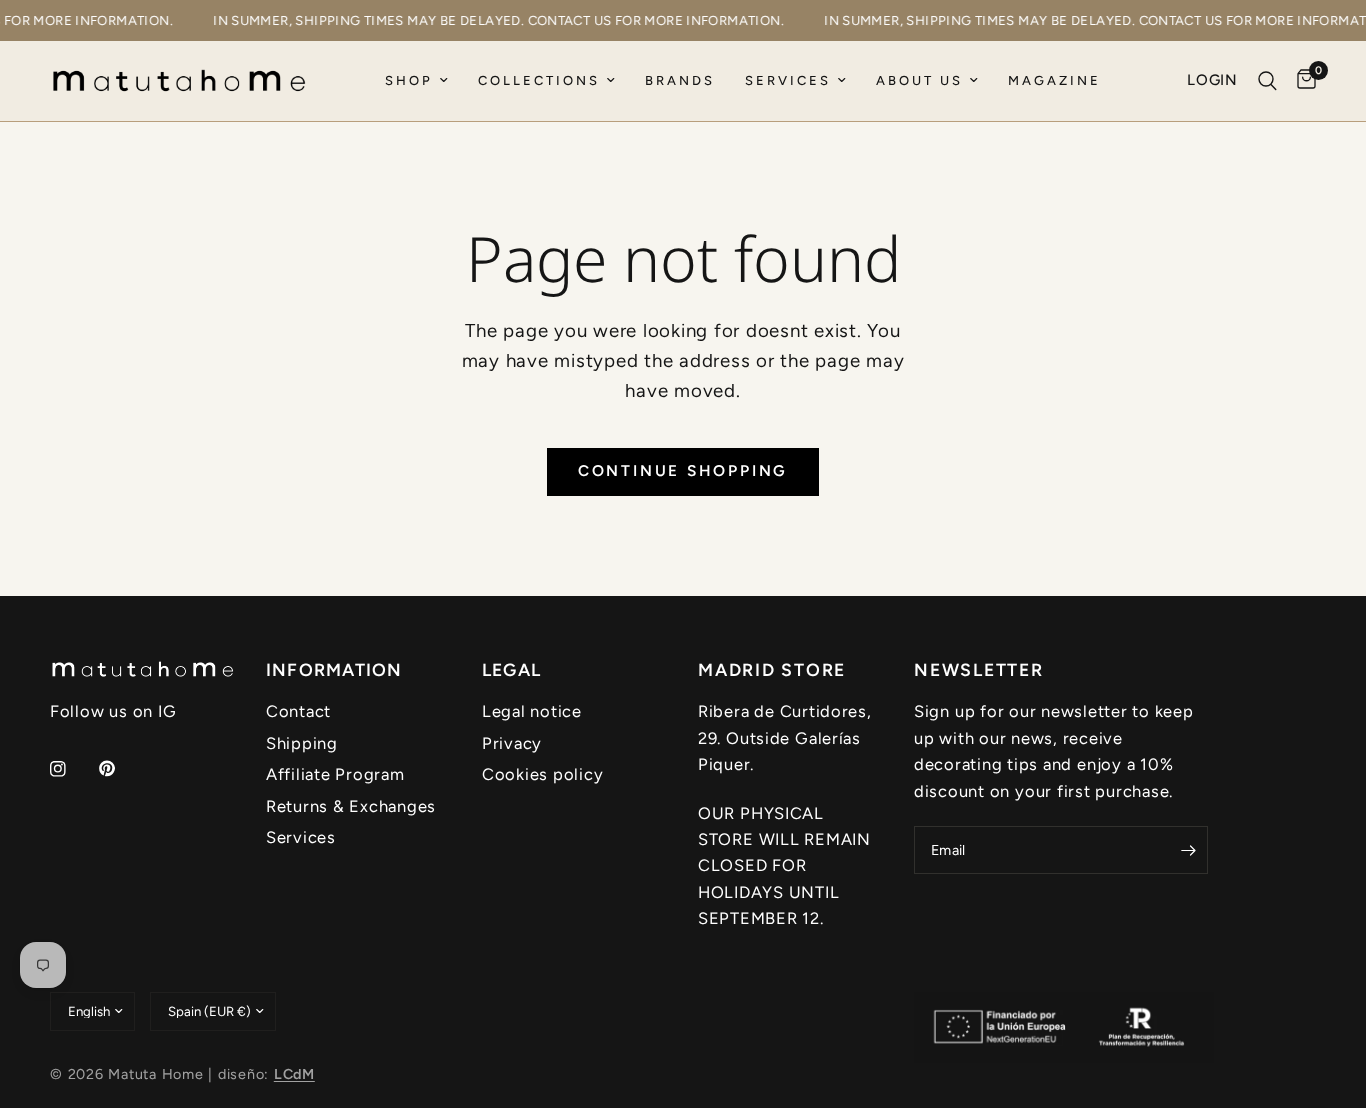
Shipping (302, 743)
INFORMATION (334, 670)
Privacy (512, 743)
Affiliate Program (335, 774)
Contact (298, 711)
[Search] (1267, 81)
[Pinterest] (121, 768)
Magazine (1054, 80)
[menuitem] (416, 81)
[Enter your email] (1188, 850)
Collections (539, 80)
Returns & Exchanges (351, 806)
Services (788, 80)
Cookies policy (542, 774)
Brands (680, 80)
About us (919, 80)
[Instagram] (72, 769)
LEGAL (511, 670)
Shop (409, 80)
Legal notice (532, 711)
